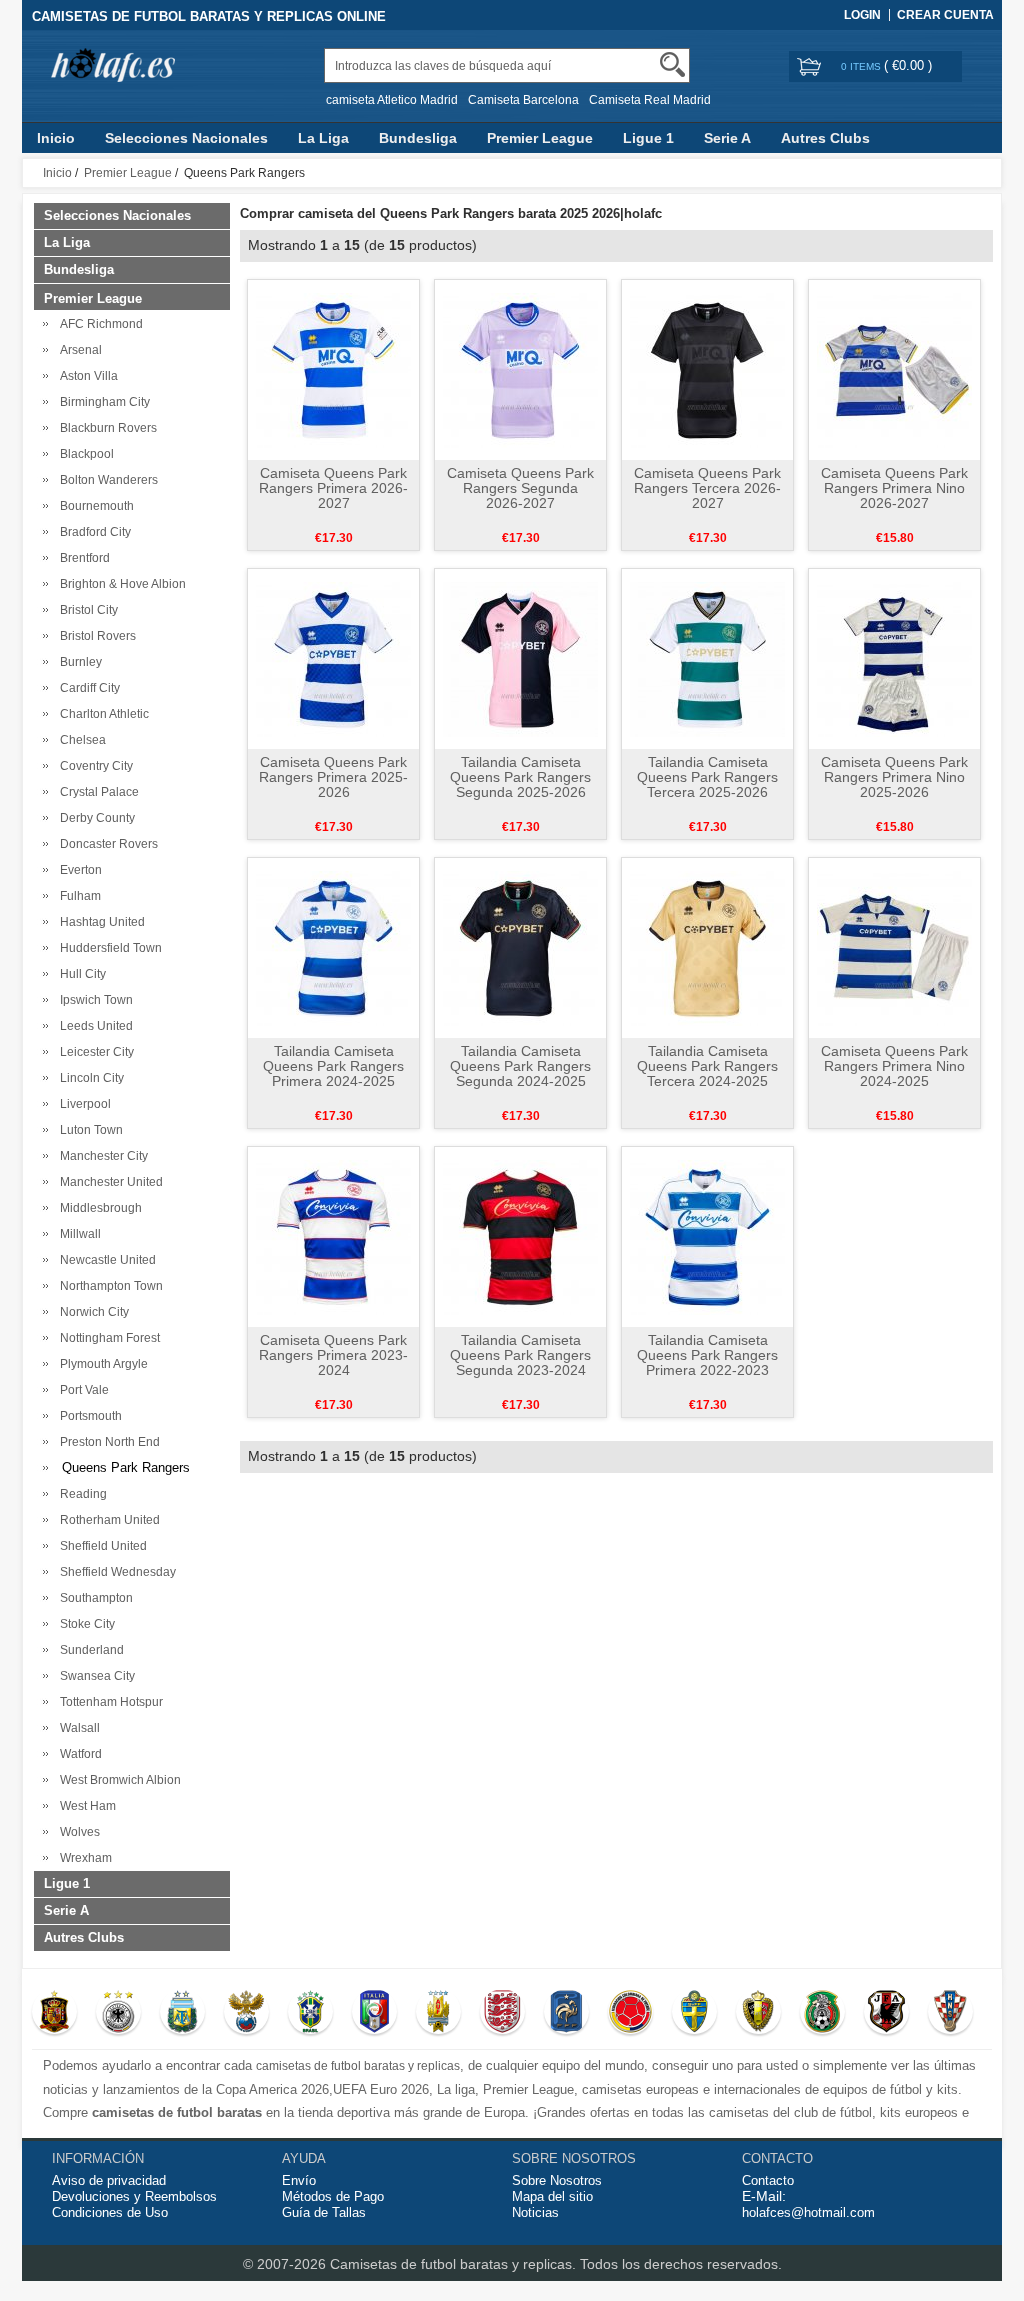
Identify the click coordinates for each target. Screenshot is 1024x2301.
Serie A (727, 138)
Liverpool (82, 1104)
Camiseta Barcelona (523, 100)
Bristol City (86, 610)
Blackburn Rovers (105, 428)
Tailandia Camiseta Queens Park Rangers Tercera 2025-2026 (707, 777)
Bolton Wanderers (106, 480)
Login (862, 15)
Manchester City (101, 1156)
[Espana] (54, 2014)
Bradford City (92, 532)
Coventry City (93, 766)
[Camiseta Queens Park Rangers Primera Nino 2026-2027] (894, 369)
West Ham (85, 1806)
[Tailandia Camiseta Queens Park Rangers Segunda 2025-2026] (520, 658)
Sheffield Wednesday (115, 1572)
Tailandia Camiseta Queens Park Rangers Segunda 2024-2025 (520, 1066)
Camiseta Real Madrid (650, 100)
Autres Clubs (825, 138)
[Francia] (566, 2014)
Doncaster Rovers (106, 844)
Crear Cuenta (945, 15)
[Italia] (374, 2014)
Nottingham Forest (107, 1338)
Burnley (78, 662)
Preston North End (107, 1442)
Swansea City (94, 1676)
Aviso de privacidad (109, 2180)
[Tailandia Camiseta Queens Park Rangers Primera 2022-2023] (707, 1236)
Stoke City (84, 1624)
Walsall (77, 1728)
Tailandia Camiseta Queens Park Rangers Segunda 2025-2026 (520, 777)
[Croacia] (950, 2014)
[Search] (672, 64)
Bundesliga (418, 138)
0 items (862, 66)
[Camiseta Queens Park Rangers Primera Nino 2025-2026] (894, 658)
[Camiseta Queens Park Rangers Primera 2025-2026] (333, 658)
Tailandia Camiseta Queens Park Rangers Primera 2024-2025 (333, 1066)
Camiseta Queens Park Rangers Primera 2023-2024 (333, 1355)
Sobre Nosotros (557, 2180)
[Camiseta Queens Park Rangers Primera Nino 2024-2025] (894, 947)
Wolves (77, 1832)
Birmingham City (102, 402)
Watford (78, 1754)
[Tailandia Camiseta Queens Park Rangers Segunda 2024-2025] (520, 947)
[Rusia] (246, 2014)
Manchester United (108, 1182)
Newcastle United (105, 1260)
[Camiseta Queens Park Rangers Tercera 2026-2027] (707, 369)
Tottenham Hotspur (108, 1702)
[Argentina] (182, 2014)
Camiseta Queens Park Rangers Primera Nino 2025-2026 (894, 777)
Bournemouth (94, 506)
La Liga (323, 138)
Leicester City (94, 1052)
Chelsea (80, 740)
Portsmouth (88, 1416)
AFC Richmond (98, 324)
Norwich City (91, 1312)
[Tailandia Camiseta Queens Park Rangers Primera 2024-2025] (333, 947)
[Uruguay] (438, 2014)
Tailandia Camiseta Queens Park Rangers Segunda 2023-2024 (520, 1355)
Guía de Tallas (324, 2212)
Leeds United (93, 1026)
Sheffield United (100, 1546)
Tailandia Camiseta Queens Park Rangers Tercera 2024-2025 (707, 1066)
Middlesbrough (98, 1208)
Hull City (80, 974)
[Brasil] (310, 2014)
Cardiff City (87, 688)
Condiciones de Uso (110, 2212)
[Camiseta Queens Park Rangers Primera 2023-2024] (333, 1236)
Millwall (77, 1234)
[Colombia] (630, 2014)
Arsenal (78, 350)
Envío (299, 2180)
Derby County (94, 818)
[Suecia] (694, 2014)
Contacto (768, 2180)
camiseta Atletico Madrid (392, 100)
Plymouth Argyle (101, 1364)
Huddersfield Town (108, 948)
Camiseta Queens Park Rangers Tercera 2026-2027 (707, 488)
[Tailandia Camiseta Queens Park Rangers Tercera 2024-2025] (707, 947)
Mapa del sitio (552, 2196)
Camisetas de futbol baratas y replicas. (455, 2264)
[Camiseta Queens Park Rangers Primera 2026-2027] (333, 369)
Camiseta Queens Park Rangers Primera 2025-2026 (333, 777)
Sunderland (89, 1650)
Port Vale (81, 1390)
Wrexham (83, 1858)
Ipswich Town (93, 1000)
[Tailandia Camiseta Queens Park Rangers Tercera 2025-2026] (707, 658)
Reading (80, 1494)
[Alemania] (118, 2014)
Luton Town (88, 1130)
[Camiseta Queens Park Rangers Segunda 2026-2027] (520, 369)
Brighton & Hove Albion (120, 584)
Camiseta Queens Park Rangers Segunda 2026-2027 (520, 488)
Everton (78, 870)
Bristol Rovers (95, 636)
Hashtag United (99, 922)
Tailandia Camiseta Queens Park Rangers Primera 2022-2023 (707, 1355)
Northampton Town (108, 1286)
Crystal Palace (96, 792)
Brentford (82, 558)
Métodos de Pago (333, 2196)
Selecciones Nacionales (186, 138)
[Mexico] (822, 2014)
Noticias (535, 2212)
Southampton (93, 1598)
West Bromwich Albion (117, 1780)
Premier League (540, 138)
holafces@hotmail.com (808, 2212)
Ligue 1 (648, 138)
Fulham (77, 896)
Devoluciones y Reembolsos (134, 2196)
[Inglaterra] (502, 2014)
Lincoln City (89, 1078)
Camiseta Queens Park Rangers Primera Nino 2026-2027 (894, 488)
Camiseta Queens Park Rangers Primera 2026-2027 (333, 488)
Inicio (56, 138)
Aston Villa (86, 376)
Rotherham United (107, 1520)
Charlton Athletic (101, 714)
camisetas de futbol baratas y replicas (358, 2066)
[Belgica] (758, 2014)
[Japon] (886, 2014)
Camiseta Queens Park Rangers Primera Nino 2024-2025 (894, 1066)
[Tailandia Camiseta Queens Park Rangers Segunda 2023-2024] (520, 1236)
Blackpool (84, 454)
